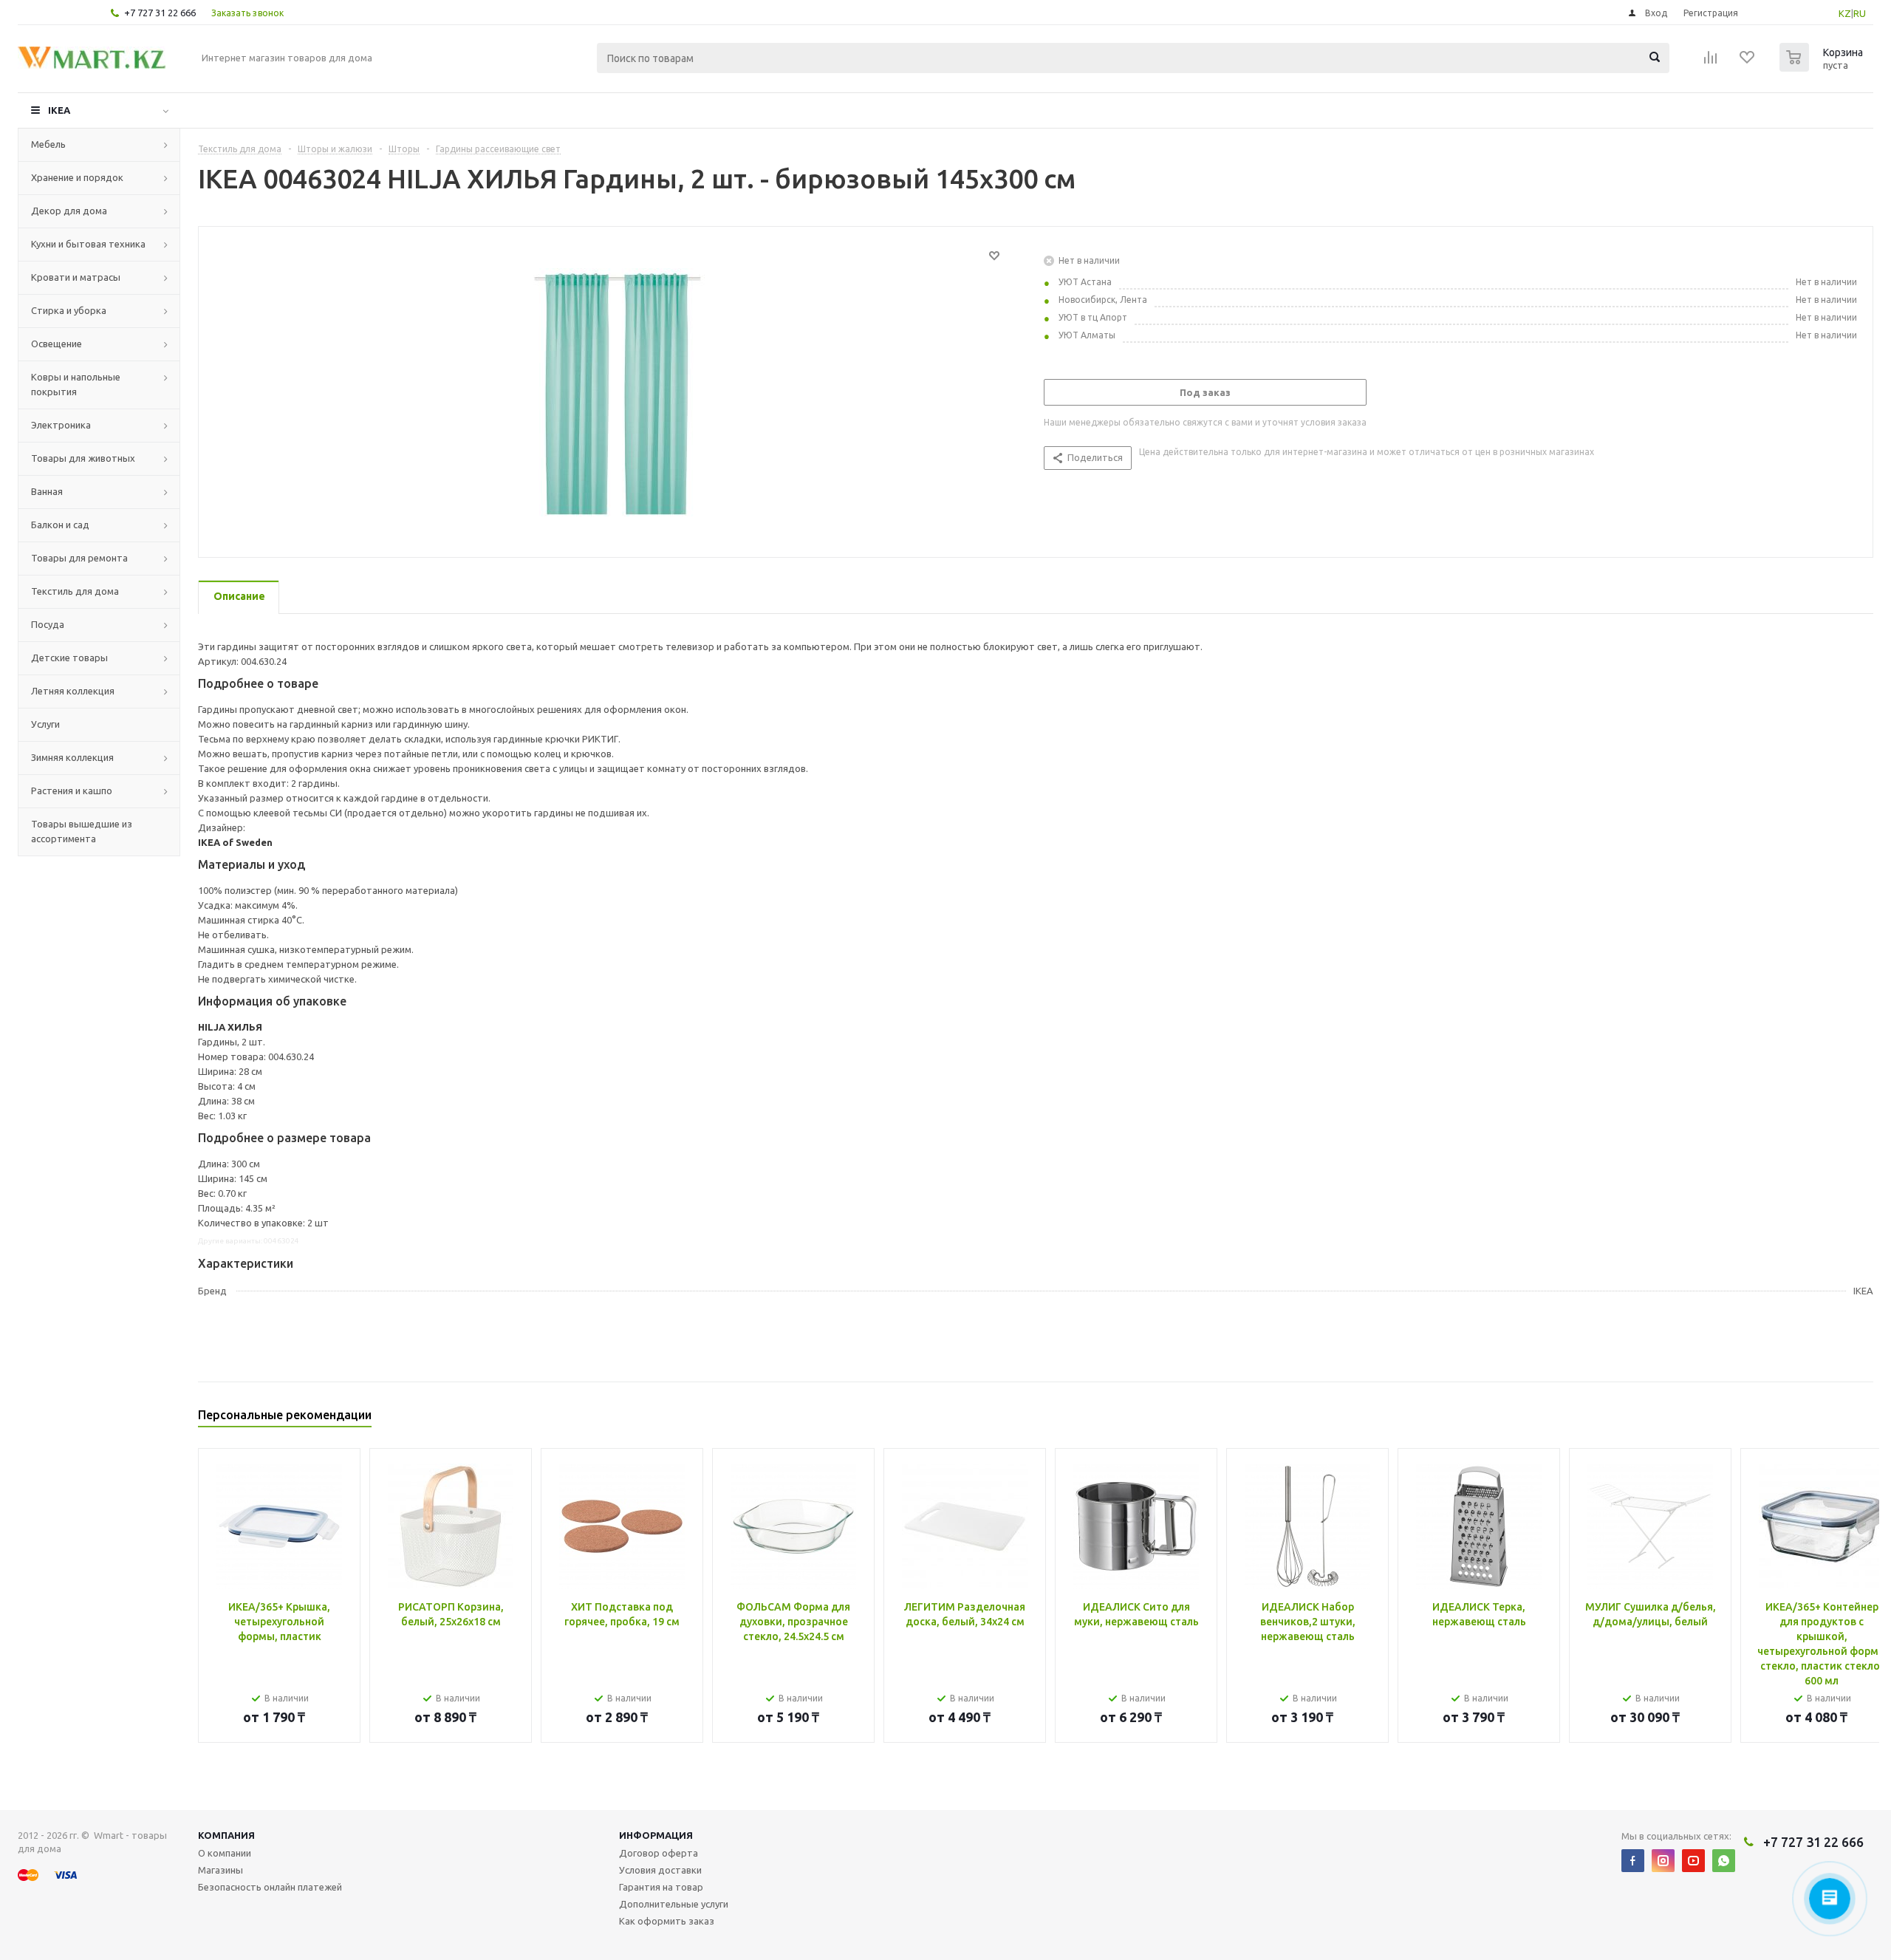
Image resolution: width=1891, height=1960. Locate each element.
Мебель (48, 144)
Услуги (45, 724)
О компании (225, 1853)
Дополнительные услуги (674, 1904)
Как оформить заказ (667, 1921)
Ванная (47, 491)
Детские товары (69, 658)
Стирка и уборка (69, 310)
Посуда (48, 624)
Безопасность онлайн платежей (270, 1887)
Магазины (220, 1870)
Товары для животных (83, 458)
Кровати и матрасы (76, 277)
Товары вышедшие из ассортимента (82, 831)
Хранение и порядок (77, 177)
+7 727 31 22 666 (160, 13)
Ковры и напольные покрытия (76, 384)
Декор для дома (69, 211)
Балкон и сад (60, 525)
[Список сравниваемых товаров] (1711, 62)
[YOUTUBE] (1693, 1861)
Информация (656, 1835)
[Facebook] (1633, 1861)
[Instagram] (1663, 1861)
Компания (226, 1835)
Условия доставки (660, 1870)
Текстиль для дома (75, 591)
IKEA (59, 110)
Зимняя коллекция (72, 757)
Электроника (61, 425)
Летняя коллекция (73, 691)
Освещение (57, 344)
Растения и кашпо (72, 791)
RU (1860, 13)
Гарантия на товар (661, 1887)
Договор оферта (659, 1853)
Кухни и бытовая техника (88, 244)
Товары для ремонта (79, 558)
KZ (1845, 13)
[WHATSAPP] (1724, 1861)
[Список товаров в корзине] (1823, 67)
